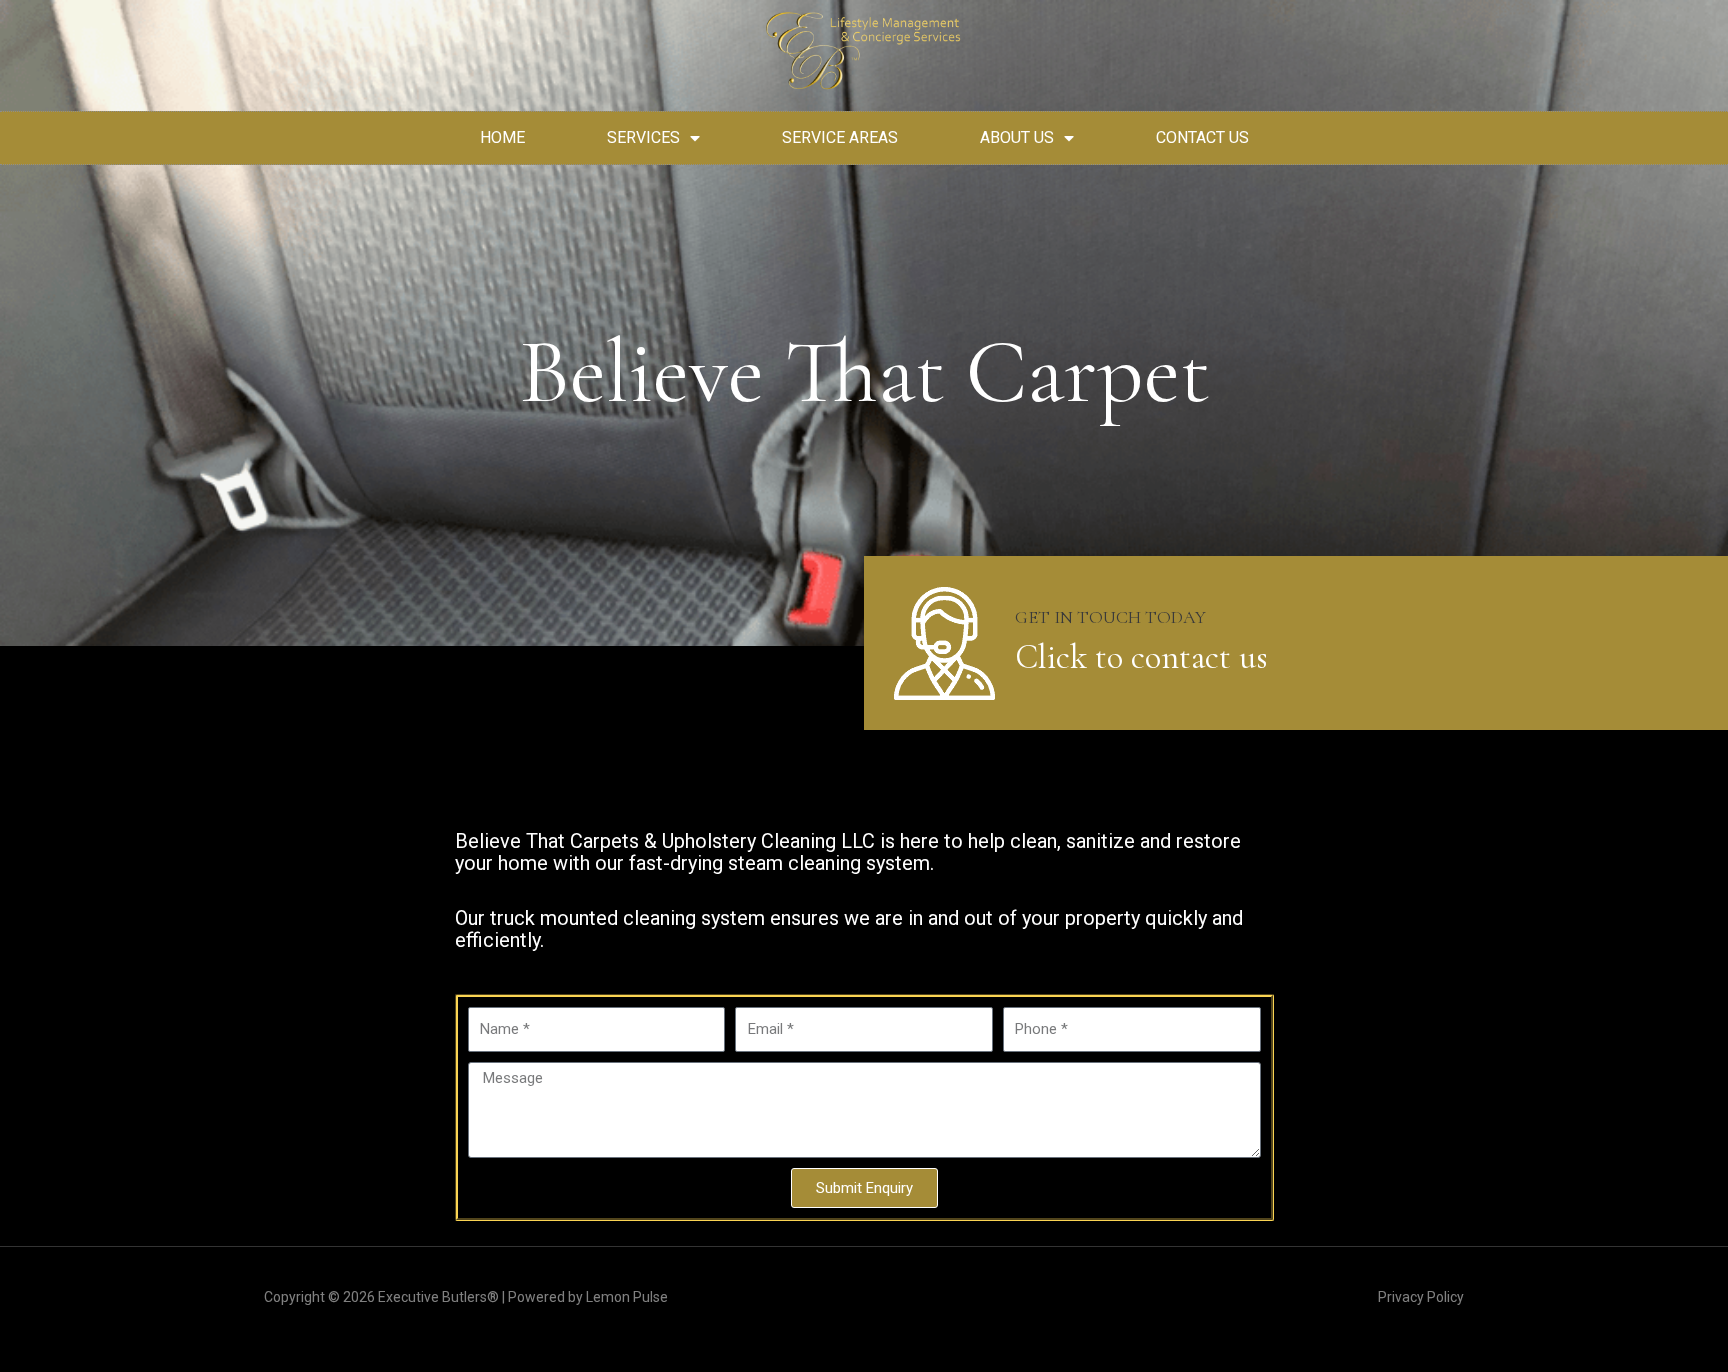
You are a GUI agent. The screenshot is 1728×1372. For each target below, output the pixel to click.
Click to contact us (1141, 657)
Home (502, 137)
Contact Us (1202, 137)
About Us (1017, 137)
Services (643, 137)
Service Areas (840, 137)
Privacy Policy (1421, 1297)
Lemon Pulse (627, 1297)
